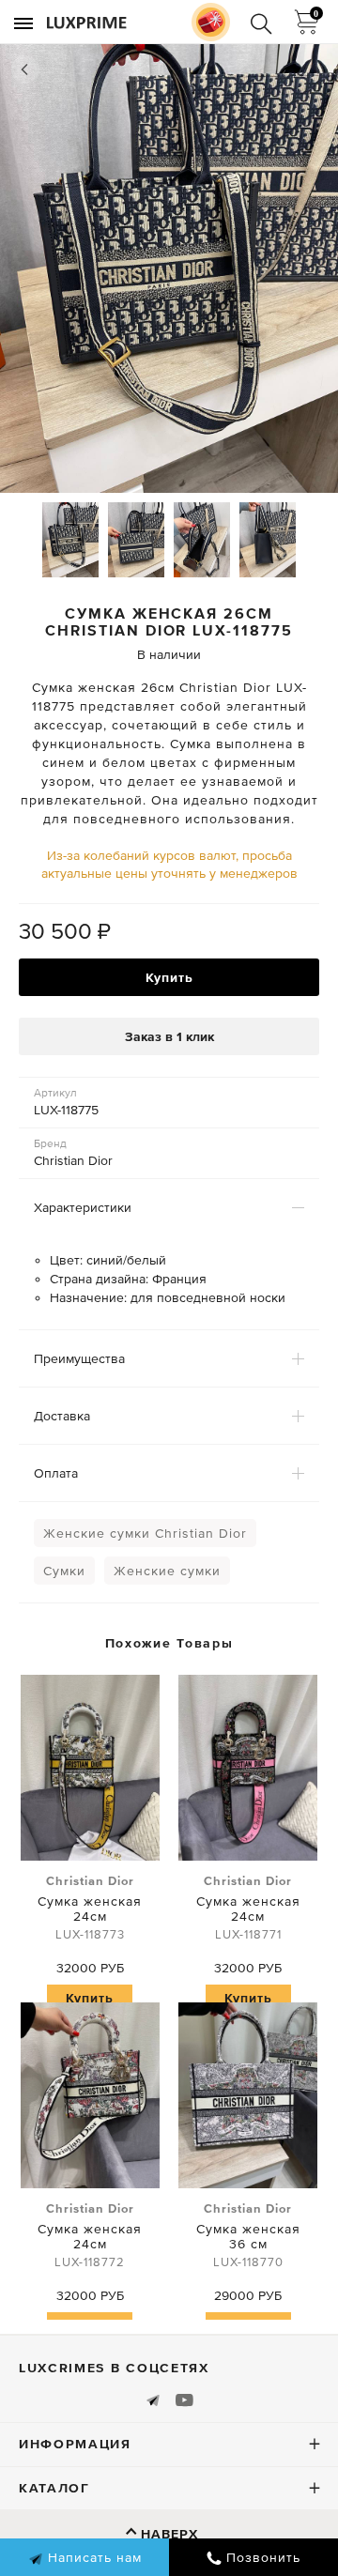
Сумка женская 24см (90, 1908)
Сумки (64, 1571)
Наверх (169, 2534)
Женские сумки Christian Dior (145, 1533)
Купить (169, 977)
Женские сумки (167, 1571)
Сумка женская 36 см (248, 2235)
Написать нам (92, 2557)
